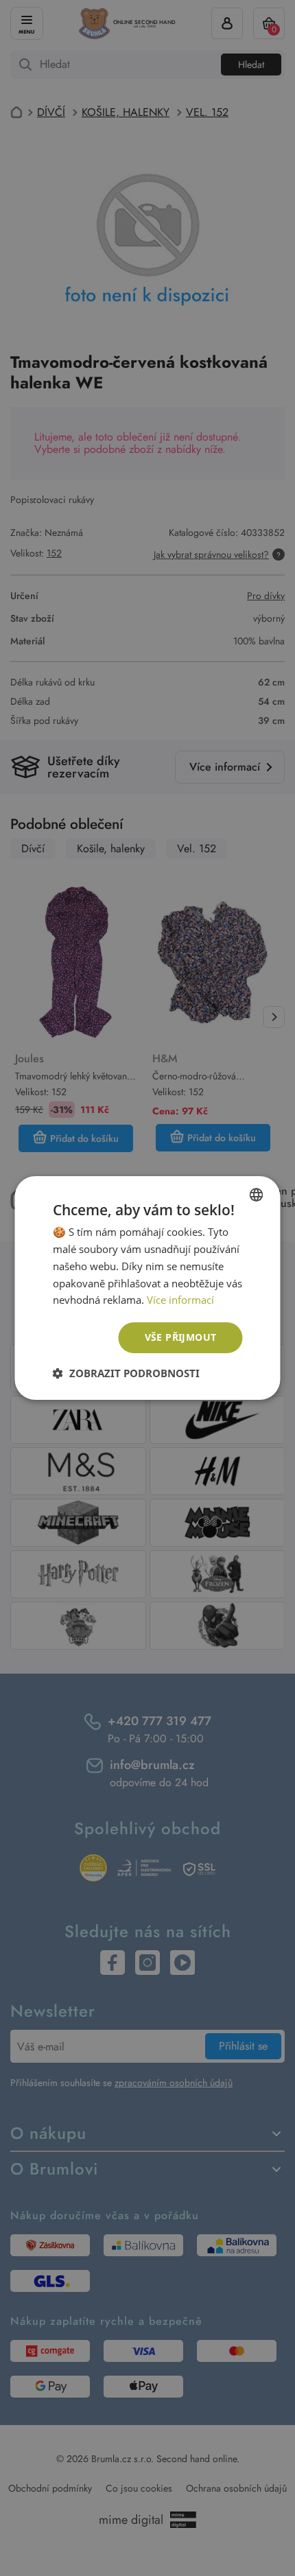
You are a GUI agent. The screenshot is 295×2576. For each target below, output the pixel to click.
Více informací (180, 1300)
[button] (126, 1373)
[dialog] (147, 1288)
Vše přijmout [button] (181, 1337)
